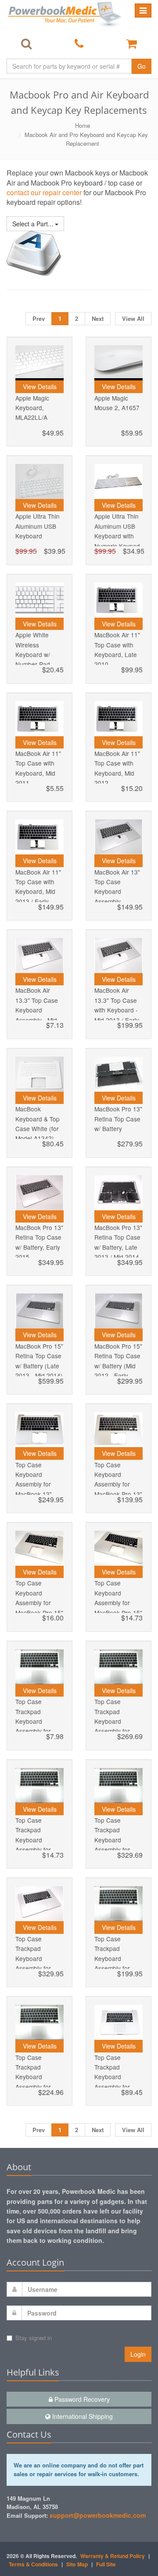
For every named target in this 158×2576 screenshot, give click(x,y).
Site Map (77, 2564)
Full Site (106, 2564)
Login (138, 2354)
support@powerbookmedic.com (98, 2515)
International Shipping (82, 2416)
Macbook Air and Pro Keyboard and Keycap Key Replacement (86, 139)
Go (142, 66)
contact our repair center (45, 192)
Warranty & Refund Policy (113, 2556)
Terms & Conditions (33, 2564)
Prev (39, 318)
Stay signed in (34, 2338)
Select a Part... (34, 224)
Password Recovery (81, 2399)
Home (83, 125)
